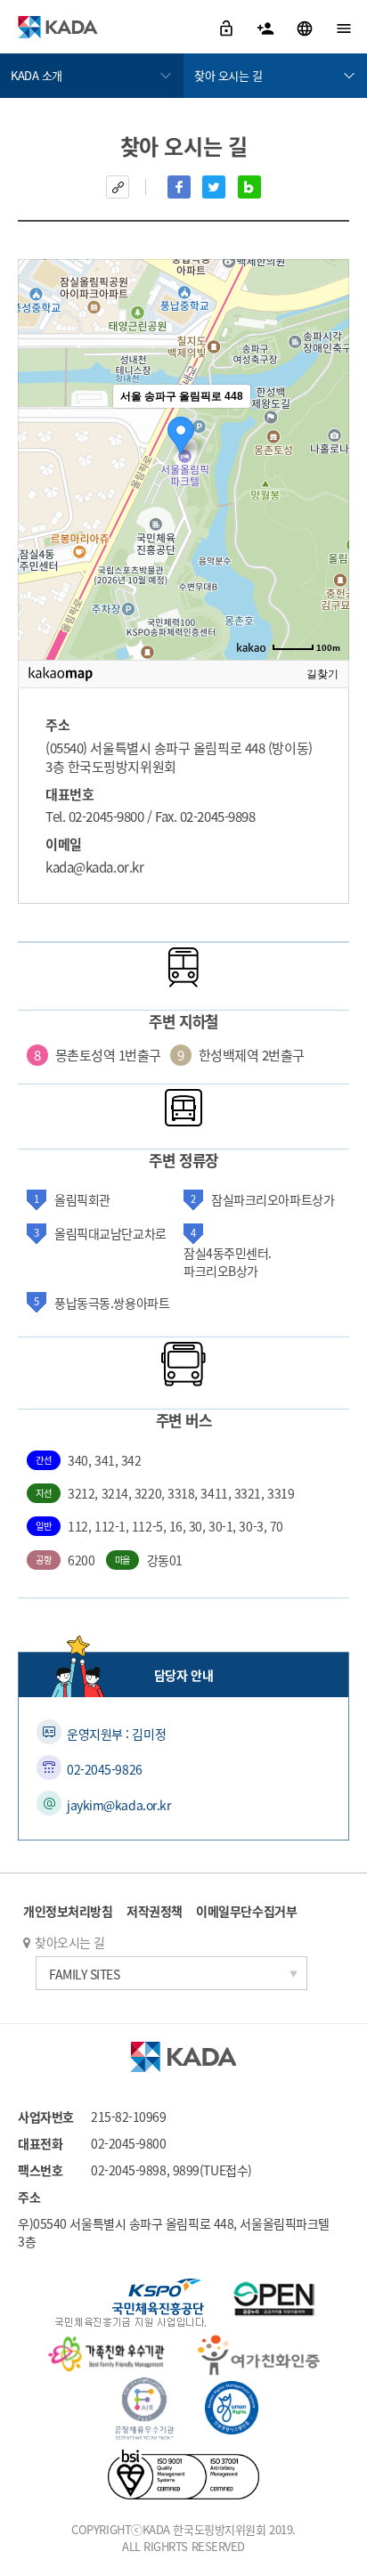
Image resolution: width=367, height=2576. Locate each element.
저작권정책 (155, 1911)
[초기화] (327, 491)
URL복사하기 (118, 187)
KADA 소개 (37, 75)
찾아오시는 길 (70, 1942)
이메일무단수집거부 (246, 1911)
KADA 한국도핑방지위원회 (58, 27)
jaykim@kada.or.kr (118, 1805)
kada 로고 (183, 2057)
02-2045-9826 (105, 1769)
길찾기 (322, 674)
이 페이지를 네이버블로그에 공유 (249, 187)
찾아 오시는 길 (228, 75)
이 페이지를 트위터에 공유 (214, 187)
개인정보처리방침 (68, 1911)
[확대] (327, 427)
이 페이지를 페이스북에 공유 (179, 187)
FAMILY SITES (85, 1974)
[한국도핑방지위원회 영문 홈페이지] (306, 27)
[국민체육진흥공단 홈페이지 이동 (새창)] (130, 2305)
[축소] (327, 457)
